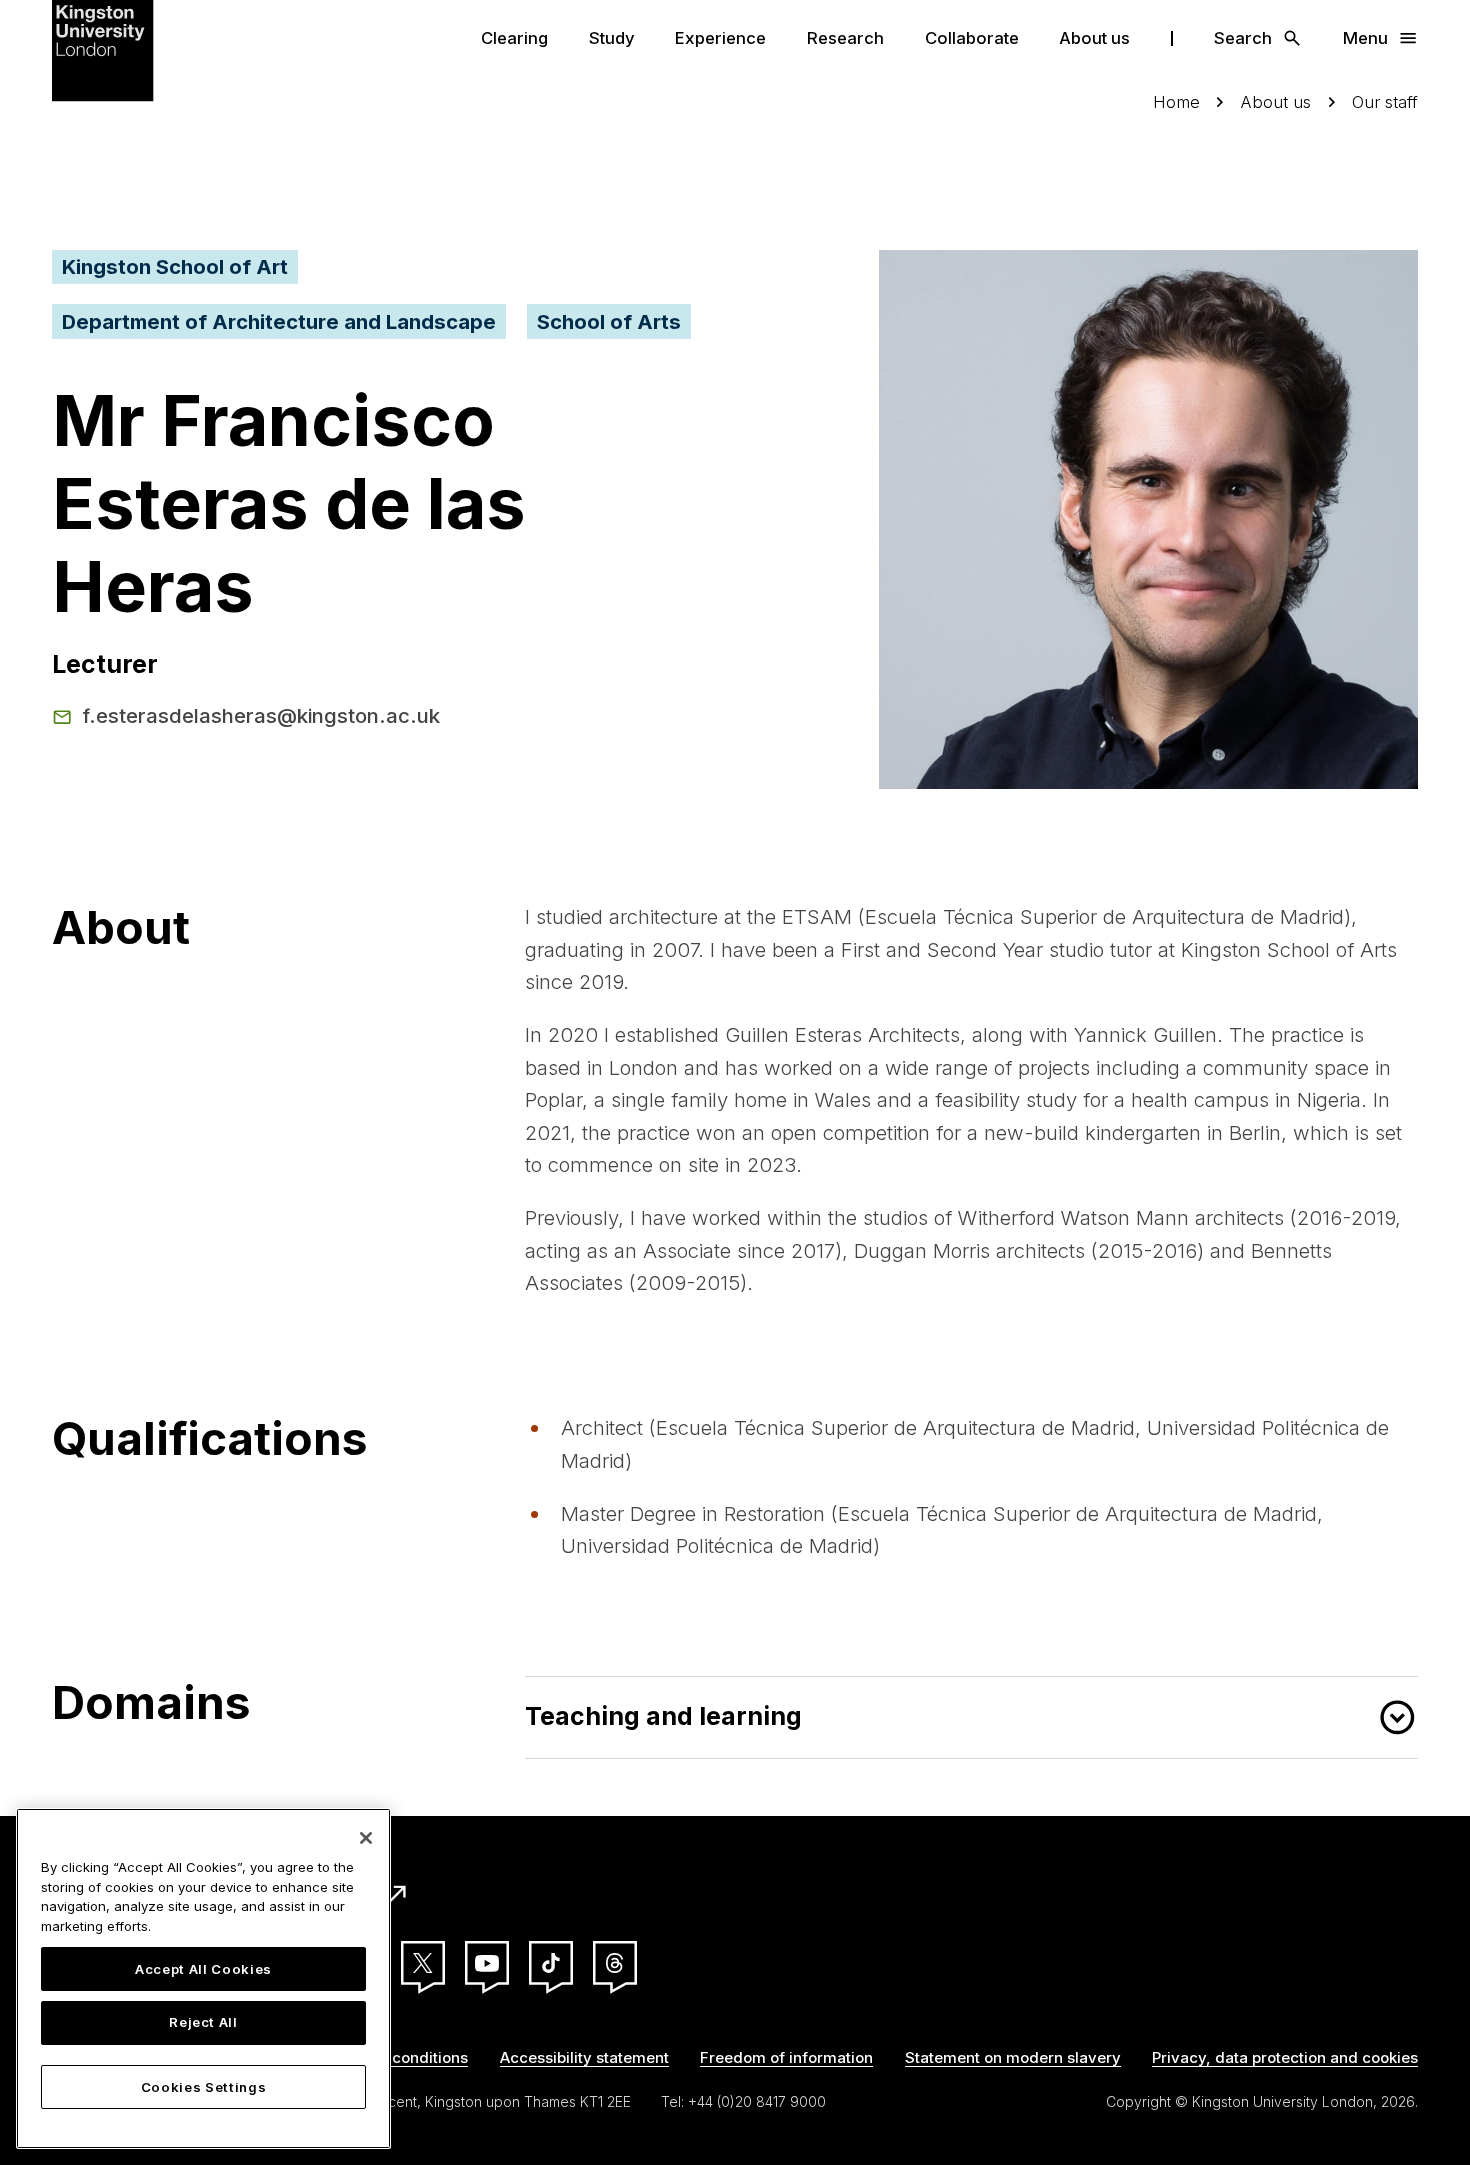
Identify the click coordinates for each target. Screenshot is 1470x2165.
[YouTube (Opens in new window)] (487, 1963)
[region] (203, 1978)
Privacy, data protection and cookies (1285, 2057)
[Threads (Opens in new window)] (615, 1963)
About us (1094, 38)
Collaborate (972, 38)
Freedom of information (786, 2057)
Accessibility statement (584, 2057)
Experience (720, 38)
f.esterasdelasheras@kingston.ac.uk (261, 715)
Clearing (514, 38)
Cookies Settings (204, 2087)
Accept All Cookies (203, 1969)
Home (1176, 102)
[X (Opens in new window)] (423, 1963)
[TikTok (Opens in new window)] (551, 1963)
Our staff (1385, 102)
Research (845, 38)
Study (612, 38)
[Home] (103, 48)
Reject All (203, 2023)
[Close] (366, 1838)
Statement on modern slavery (1013, 2057)
